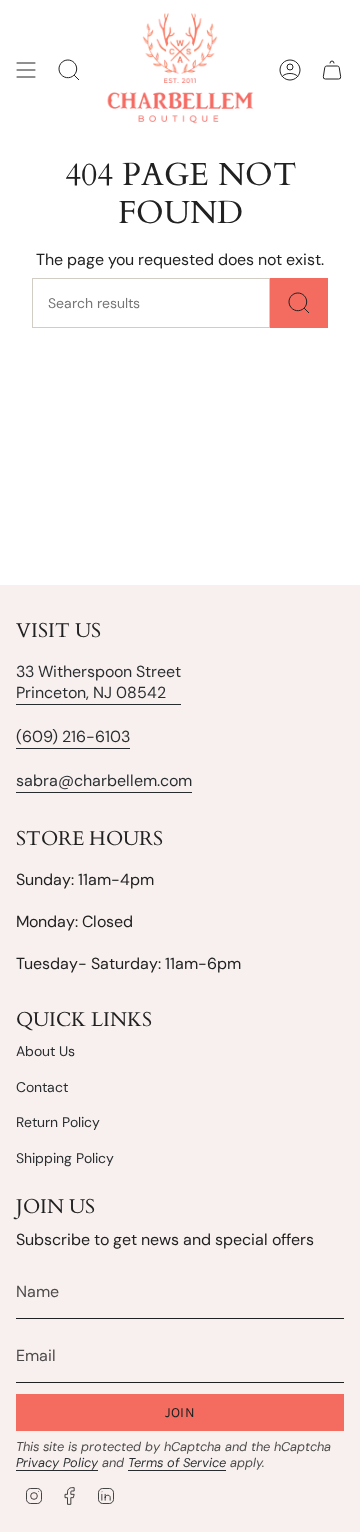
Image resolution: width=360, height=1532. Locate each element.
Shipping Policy (65, 1158)
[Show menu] (26, 70)
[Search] (299, 303)
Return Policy (58, 1122)
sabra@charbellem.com (104, 780)
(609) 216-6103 (73, 736)
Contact (42, 1087)
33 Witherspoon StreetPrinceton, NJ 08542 (98, 682)
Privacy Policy (57, 1462)
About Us (45, 1051)
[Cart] (332, 70)
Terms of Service (177, 1462)
